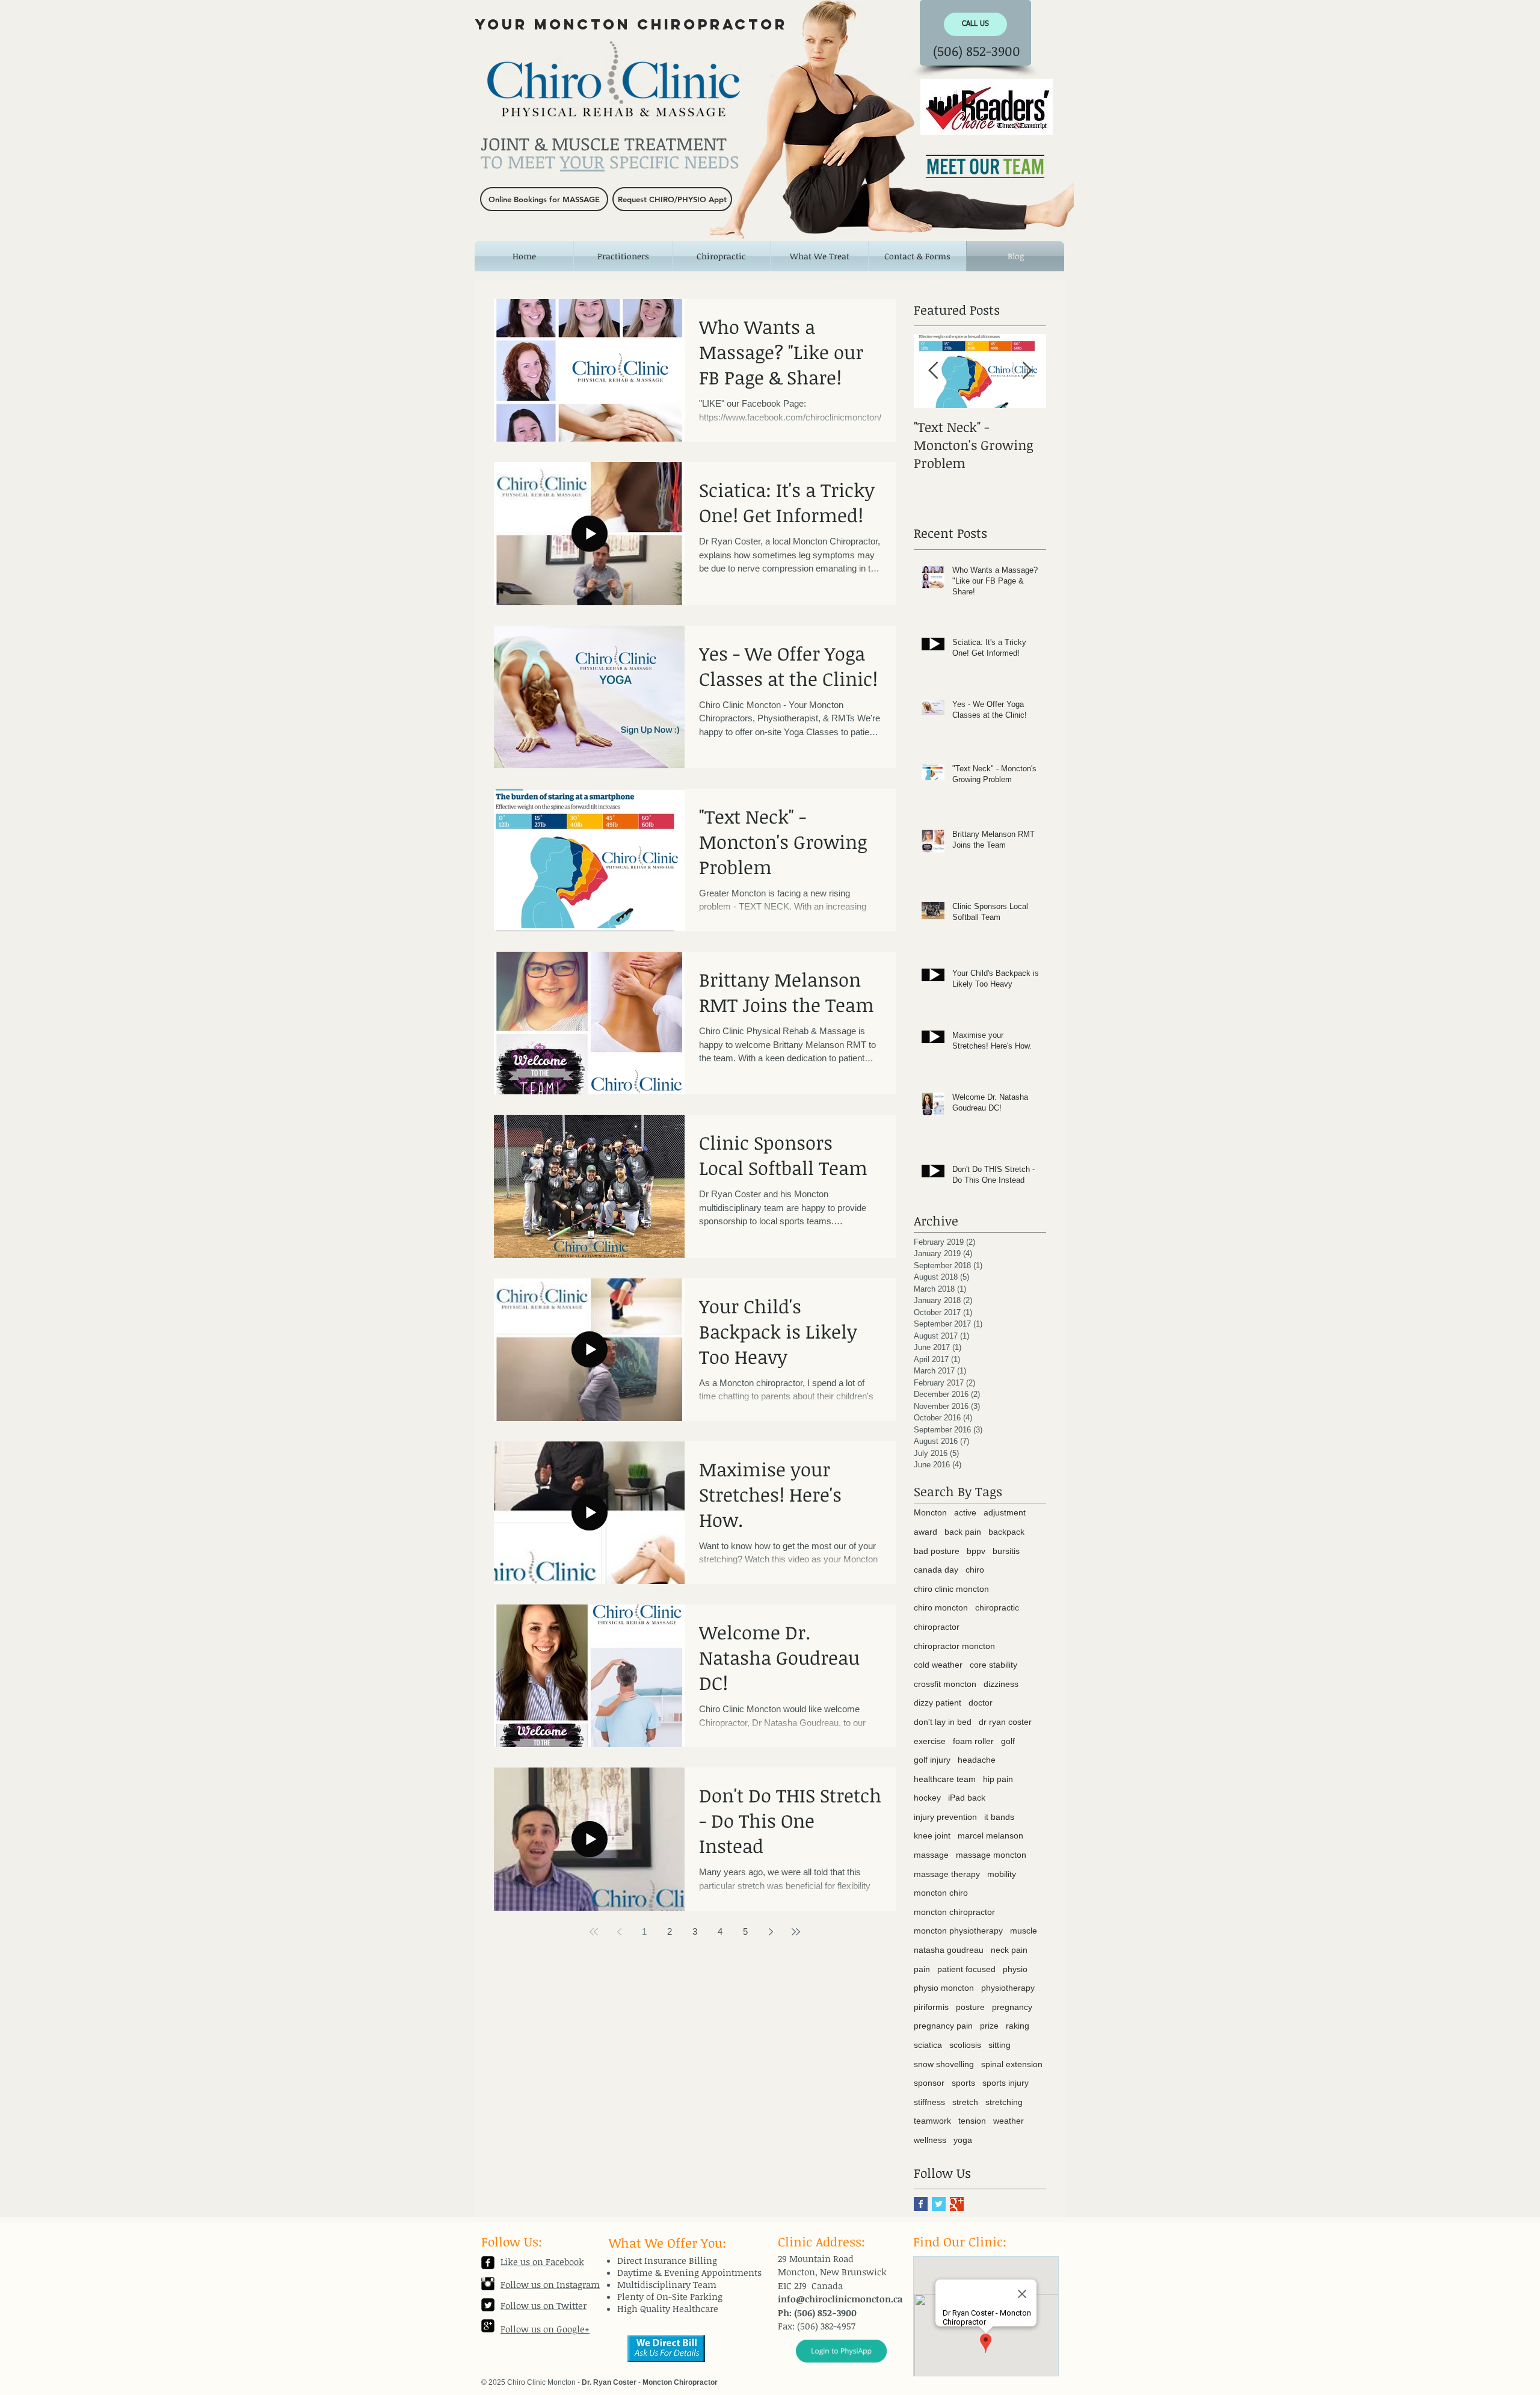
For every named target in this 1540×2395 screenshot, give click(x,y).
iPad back (967, 1798)
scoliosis (965, 2045)
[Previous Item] (933, 371)
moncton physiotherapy (958, 1931)
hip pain (998, 1779)
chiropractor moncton (954, 1646)
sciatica (928, 2045)
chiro (975, 1570)
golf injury (932, 1760)
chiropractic (997, 1607)
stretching (1004, 2102)
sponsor (929, 2083)
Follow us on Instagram (550, 2284)
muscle (1024, 1931)
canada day (936, 1570)
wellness (930, 2140)
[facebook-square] (488, 2263)
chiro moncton (941, 1607)
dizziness (1001, 1684)
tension (972, 2121)
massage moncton (991, 1855)
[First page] (594, 1932)
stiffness (929, 2102)
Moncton (930, 1512)
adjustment (1005, 1512)
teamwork (932, 2121)
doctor (981, 1703)
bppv (976, 1551)
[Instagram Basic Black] (488, 2284)
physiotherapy (1008, 1988)
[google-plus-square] (488, 2326)
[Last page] (796, 1932)
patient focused (966, 1969)
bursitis (1006, 1551)
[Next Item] (1027, 371)
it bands (999, 1817)
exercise (930, 1741)
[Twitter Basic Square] (939, 2204)
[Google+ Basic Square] (957, 2204)
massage (931, 1855)
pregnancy (1012, 2007)
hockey (927, 1798)
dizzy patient (938, 1703)
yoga (963, 2140)
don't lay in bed (943, 1722)
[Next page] (771, 1932)
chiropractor (937, 1627)
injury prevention (945, 1817)
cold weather (938, 1665)
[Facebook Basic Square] (921, 2204)
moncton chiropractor (954, 1912)
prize (989, 2026)
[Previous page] (619, 1932)
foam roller (973, 1741)
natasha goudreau (949, 1950)
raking (1018, 2026)
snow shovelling (944, 2064)
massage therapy (947, 1874)
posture (970, 2007)
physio (1015, 1969)
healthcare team (945, 1779)
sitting (999, 2045)
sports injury (1006, 2083)
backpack (1006, 1532)
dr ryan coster (1005, 1722)
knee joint (932, 1836)
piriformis (931, 2007)
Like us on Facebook (542, 2261)
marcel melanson (990, 1836)
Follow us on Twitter (544, 2305)
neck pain (1009, 1950)
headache (977, 1760)
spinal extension (1012, 2064)
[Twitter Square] (488, 2305)
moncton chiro (941, 1893)
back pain (963, 1532)
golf (1008, 1741)
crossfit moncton (945, 1684)
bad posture (937, 1551)
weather (1009, 2121)
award (926, 1532)
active (965, 1512)
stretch (965, 2102)
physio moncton (944, 1988)
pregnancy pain (943, 2026)
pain (922, 1969)
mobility (1002, 1874)
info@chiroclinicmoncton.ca (840, 2299)
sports (963, 2083)
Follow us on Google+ (545, 2329)
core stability (993, 1665)
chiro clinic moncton (951, 1589)
